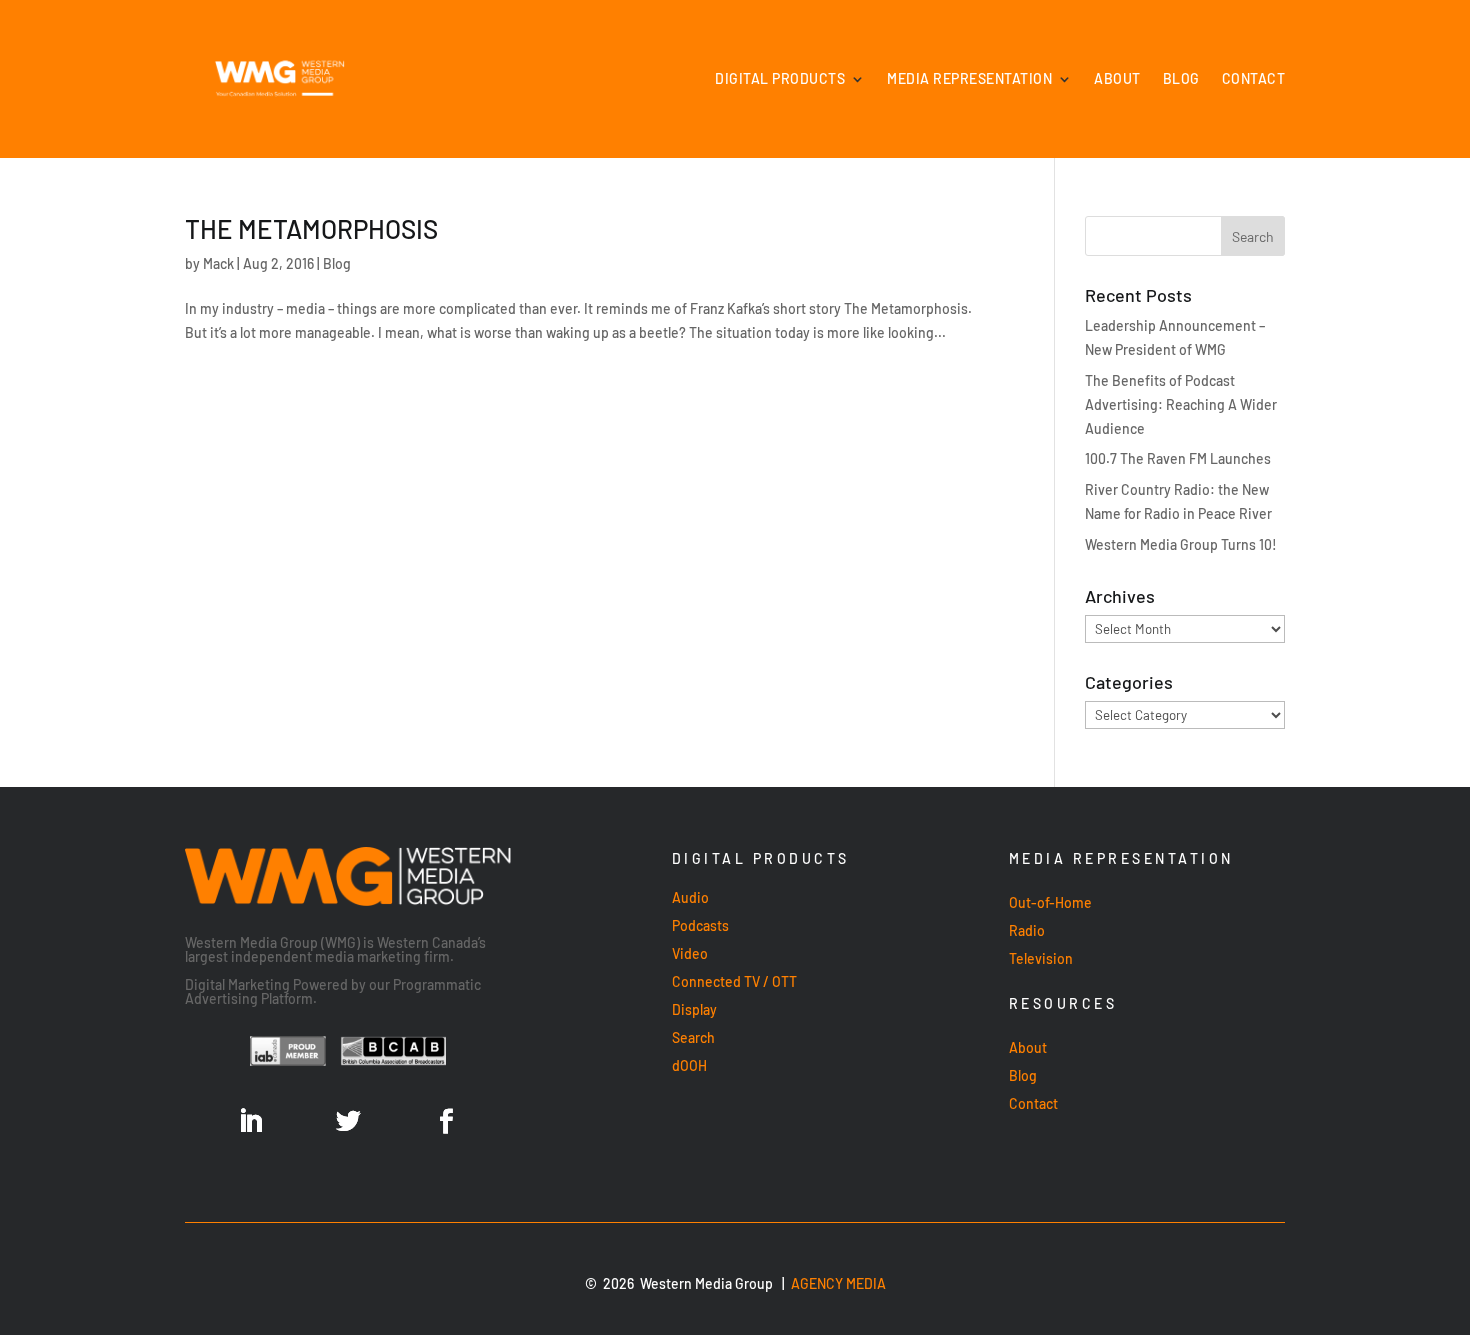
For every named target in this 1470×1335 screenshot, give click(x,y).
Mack (218, 263)
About (1117, 78)
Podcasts (700, 925)
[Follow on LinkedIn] (250, 1122)
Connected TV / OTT (734, 981)
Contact (1254, 78)
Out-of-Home (1050, 902)
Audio (690, 897)
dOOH (689, 1065)
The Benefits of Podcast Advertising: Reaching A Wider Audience (1181, 404)
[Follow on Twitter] (348, 1122)
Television (1041, 958)
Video (690, 953)
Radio (1027, 930)
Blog (1181, 78)
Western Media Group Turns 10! (1181, 544)
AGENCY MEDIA (838, 1283)
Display (694, 1009)
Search (693, 1037)
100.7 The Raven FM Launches (1178, 458)
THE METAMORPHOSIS (311, 228)
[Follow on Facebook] (446, 1122)
